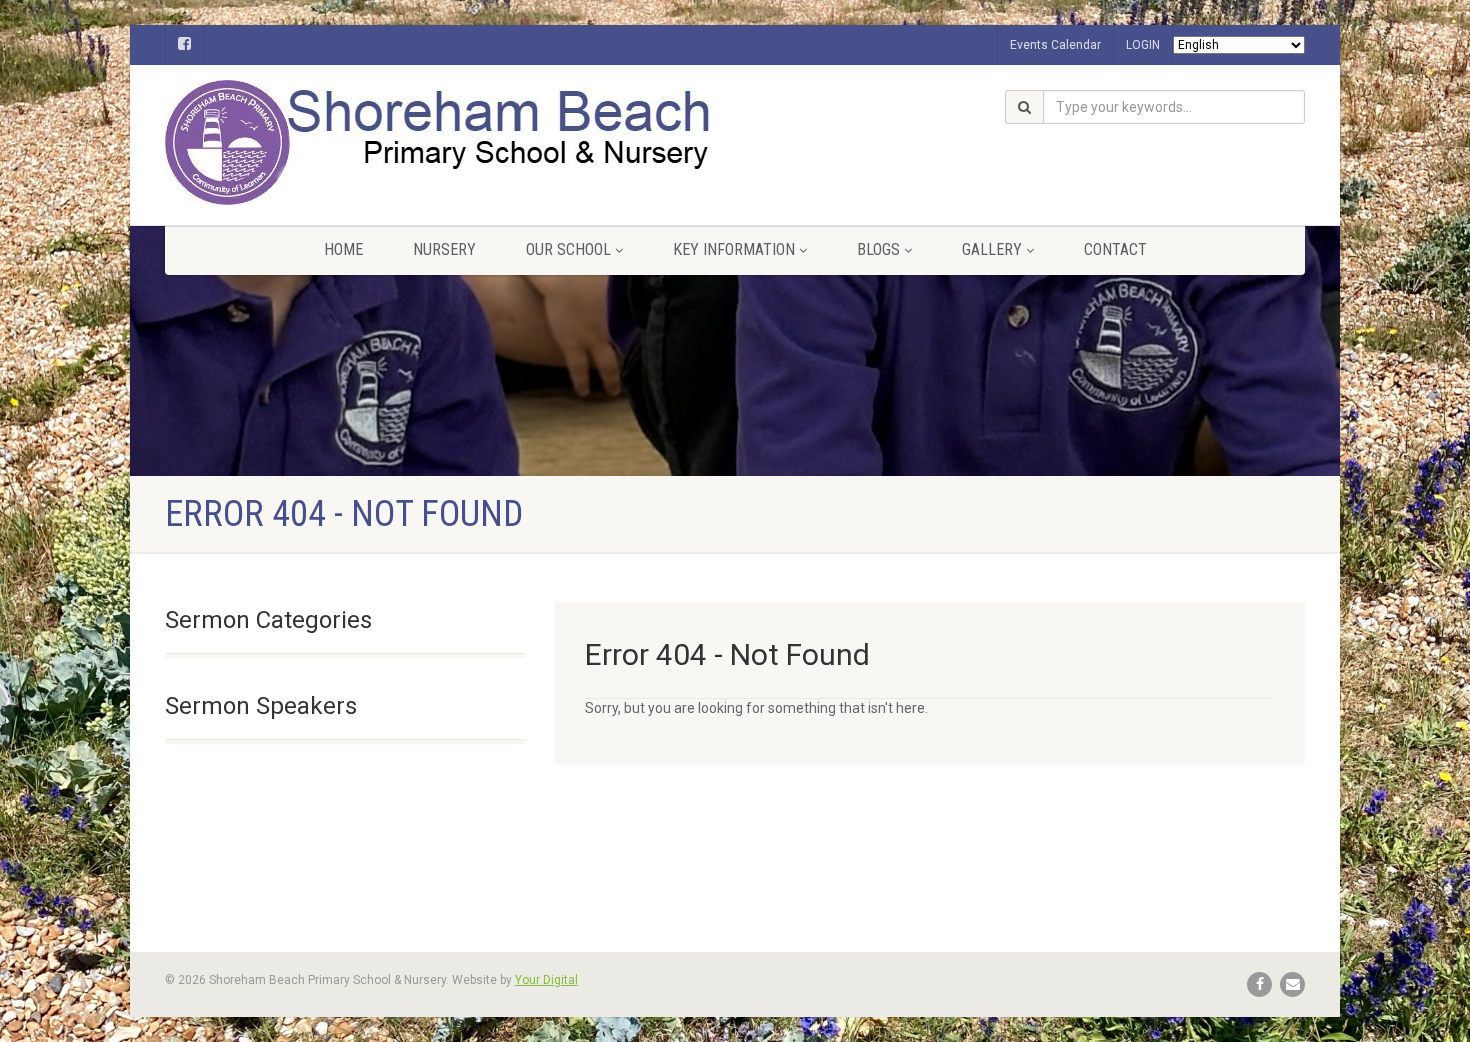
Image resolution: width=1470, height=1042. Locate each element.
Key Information (734, 249)
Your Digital (546, 980)
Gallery (992, 249)
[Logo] (345, 142)
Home (343, 249)
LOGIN (1143, 45)
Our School (568, 249)
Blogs (878, 249)
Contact (1115, 249)
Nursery (444, 249)
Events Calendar (1055, 45)
